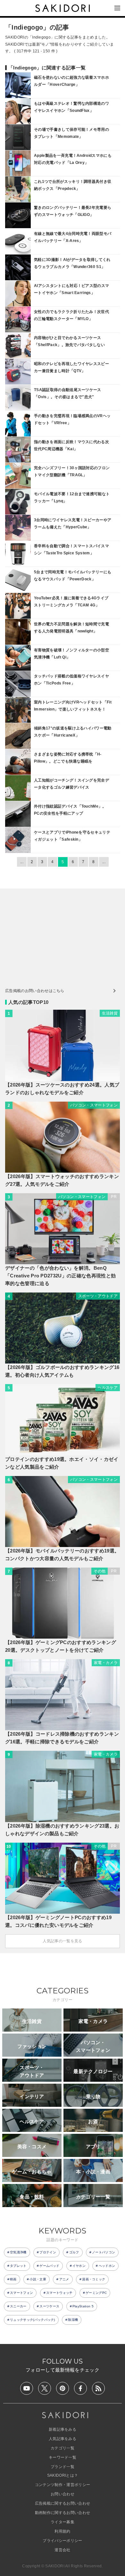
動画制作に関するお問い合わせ (63, 2513)
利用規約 (62, 2531)
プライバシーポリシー (62, 2541)
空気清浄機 (18, 2252)
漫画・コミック (94, 2279)
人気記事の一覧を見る (62, 1941)
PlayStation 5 (83, 2306)
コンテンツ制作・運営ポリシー (63, 2485)
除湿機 (73, 2320)
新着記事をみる (63, 2429)
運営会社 (62, 2550)
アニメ (64, 2279)
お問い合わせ (63, 2494)
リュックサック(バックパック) (33, 2320)
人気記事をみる (63, 2439)
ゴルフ (74, 2252)
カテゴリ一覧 (63, 2448)
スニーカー (18, 2306)
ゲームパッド (49, 2266)
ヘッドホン (107, 2266)
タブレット (18, 2266)
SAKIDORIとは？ (63, 2475)
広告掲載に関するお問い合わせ (63, 2503)
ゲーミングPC (96, 2293)
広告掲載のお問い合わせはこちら (35, 991)
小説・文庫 (38, 2279)
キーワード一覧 (63, 2457)
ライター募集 (63, 2522)
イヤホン (79, 2266)
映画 (13, 2279)
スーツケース (49, 2306)
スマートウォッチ (59, 2293)
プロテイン (48, 2252)
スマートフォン (21, 2293)
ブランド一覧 (63, 2467)
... (22, 862)
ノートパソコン (104, 2252)
